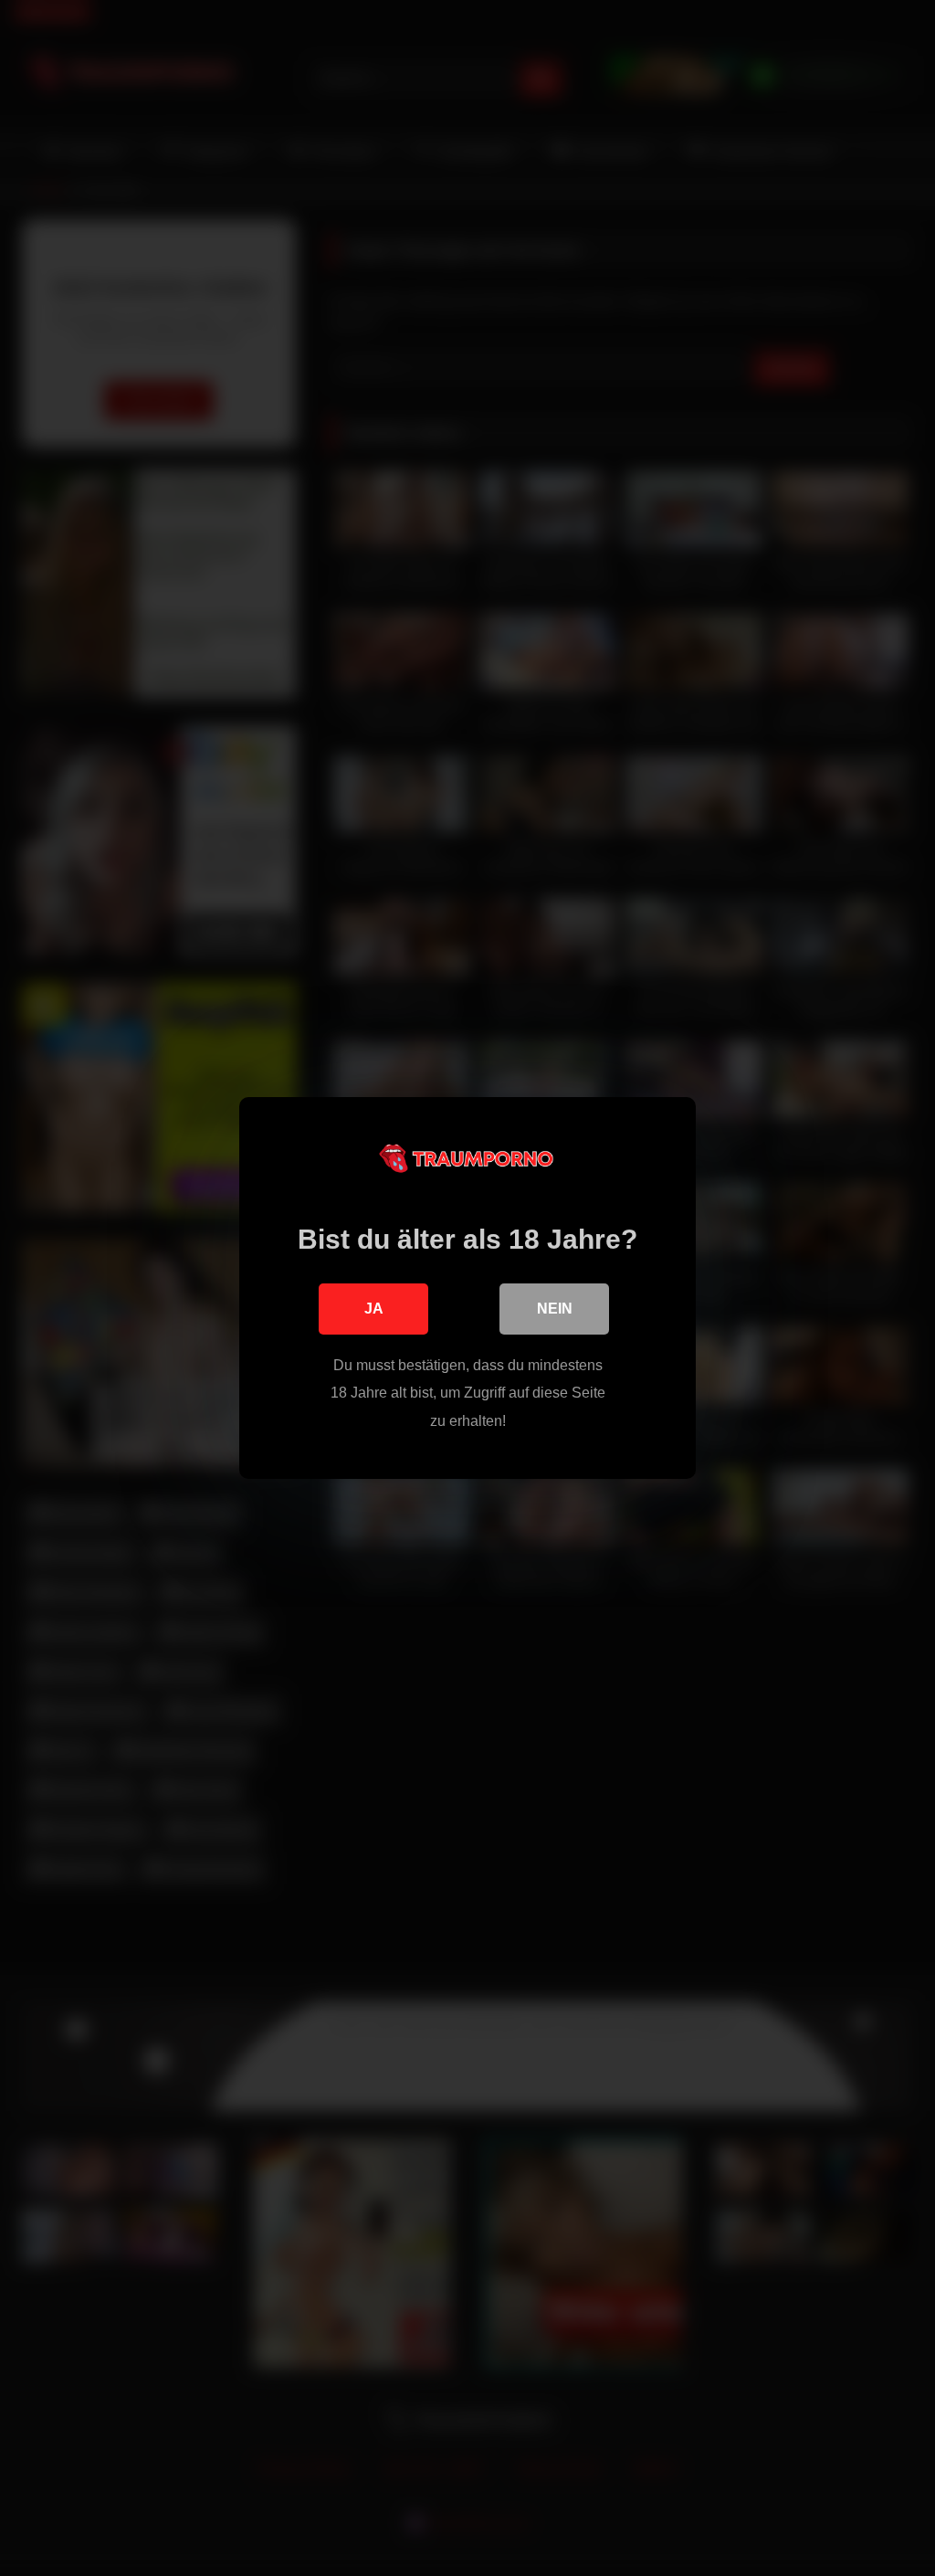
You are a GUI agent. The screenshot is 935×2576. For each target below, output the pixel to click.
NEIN (555, 1309)
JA (374, 1309)
